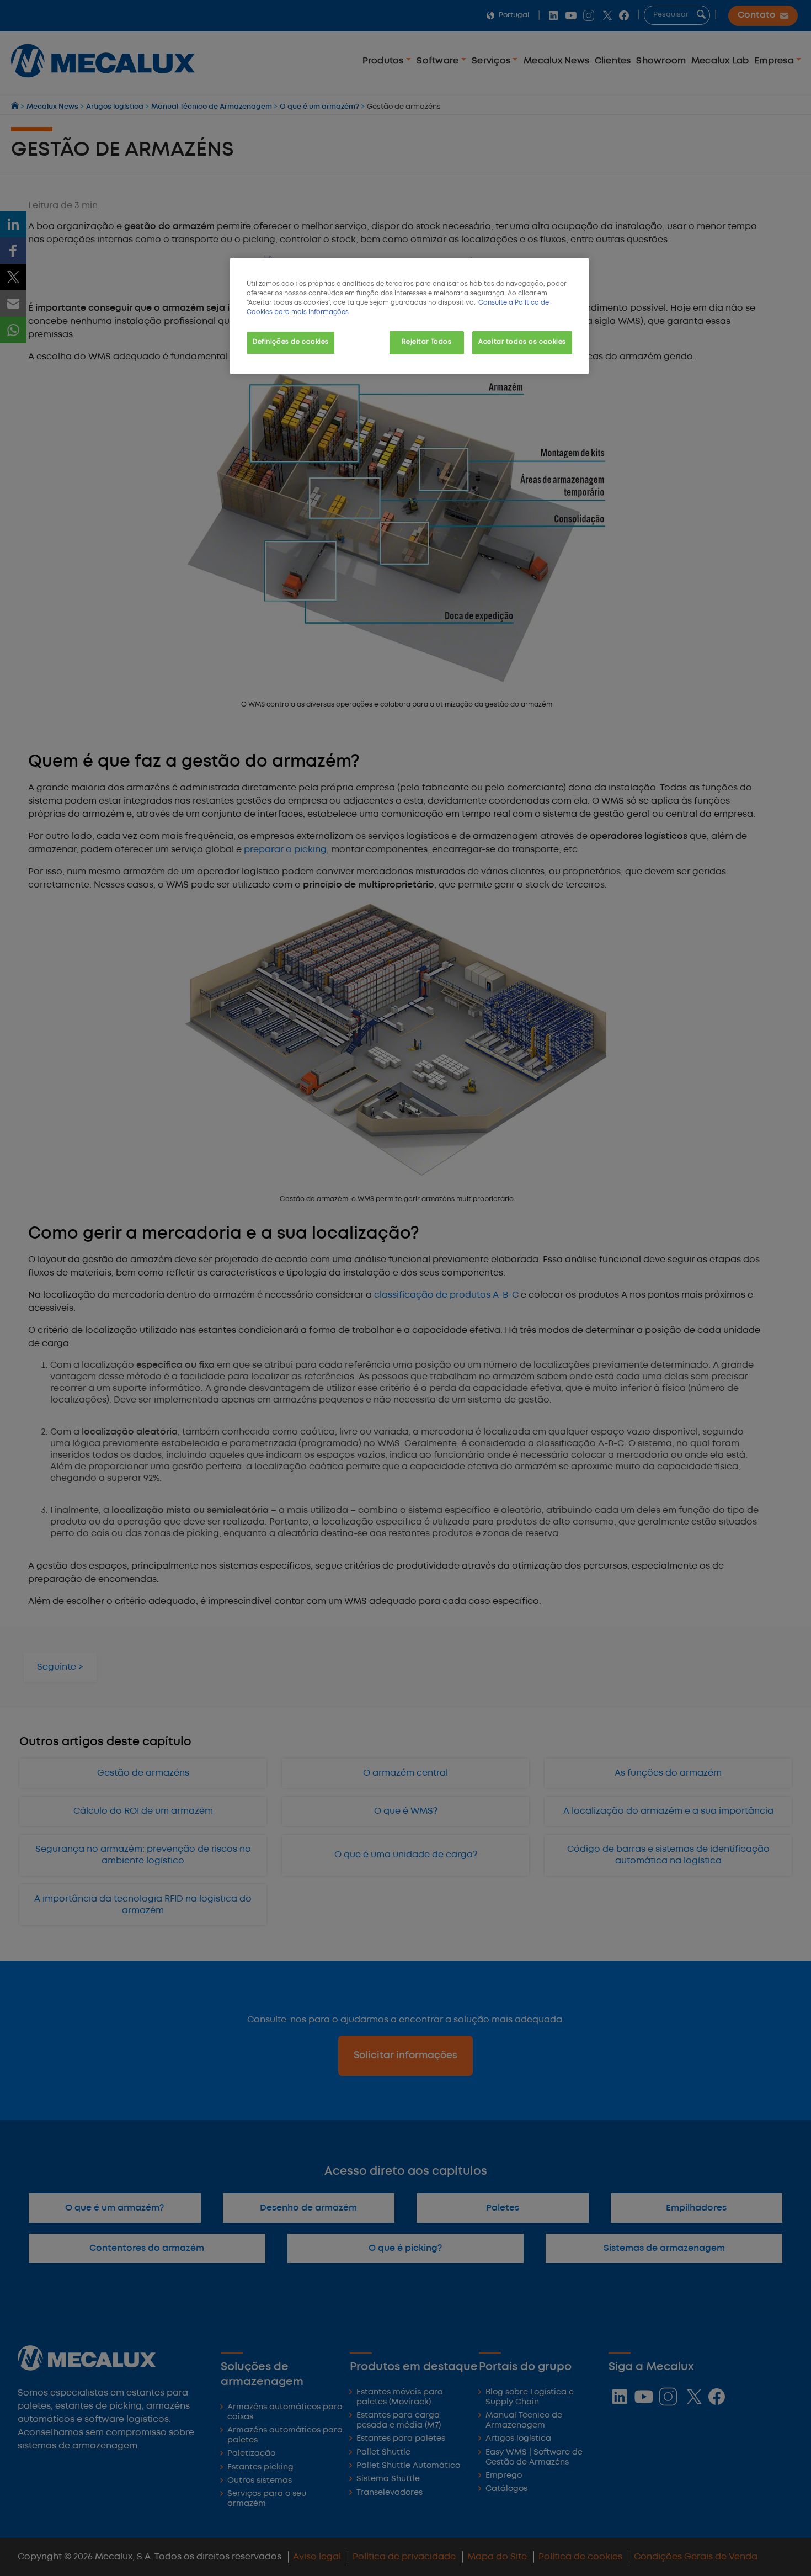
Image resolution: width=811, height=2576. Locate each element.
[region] (409, 316)
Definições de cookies (291, 342)
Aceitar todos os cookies (522, 342)
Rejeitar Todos (426, 342)
